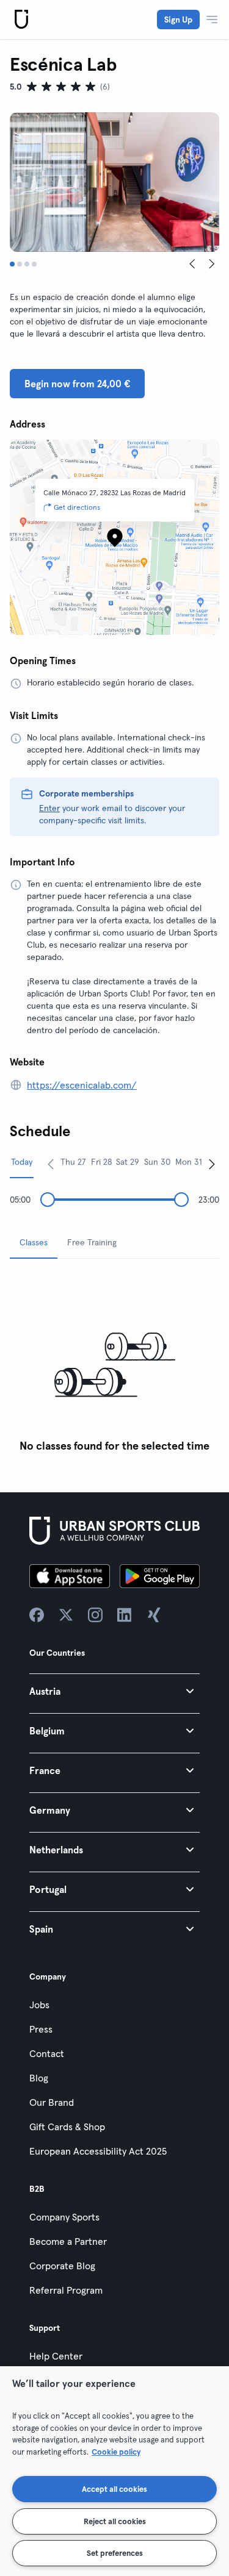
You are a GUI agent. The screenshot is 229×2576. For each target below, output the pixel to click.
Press (41, 2029)
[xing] (154, 1615)
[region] (114, 2471)
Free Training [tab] (92, 1242)
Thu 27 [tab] (73, 1162)
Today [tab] (22, 1162)
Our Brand (52, 2102)
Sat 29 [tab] (128, 1162)
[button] (114, 1691)
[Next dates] (212, 1164)
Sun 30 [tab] (157, 1162)
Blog (39, 2078)
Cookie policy (116, 2452)
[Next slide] (212, 264)
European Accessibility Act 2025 (98, 2151)
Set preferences (115, 2553)
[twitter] (66, 1615)
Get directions (77, 507)
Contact (47, 2053)
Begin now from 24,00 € (77, 384)
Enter (49, 808)
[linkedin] (125, 1615)
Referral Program (66, 2290)
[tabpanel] (114, 1363)
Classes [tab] (34, 1242)
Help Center (56, 2356)
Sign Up (178, 20)
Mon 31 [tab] (189, 1162)
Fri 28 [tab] (101, 1162)
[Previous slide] (192, 264)
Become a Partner (68, 2241)
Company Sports (64, 2217)
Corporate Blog (62, 2266)
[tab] (12, 264)
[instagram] (95, 1615)
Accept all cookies (114, 2489)
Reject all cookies (115, 2521)
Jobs (39, 2005)
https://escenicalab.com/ (82, 1085)
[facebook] (37, 1615)
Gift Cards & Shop (67, 2127)
